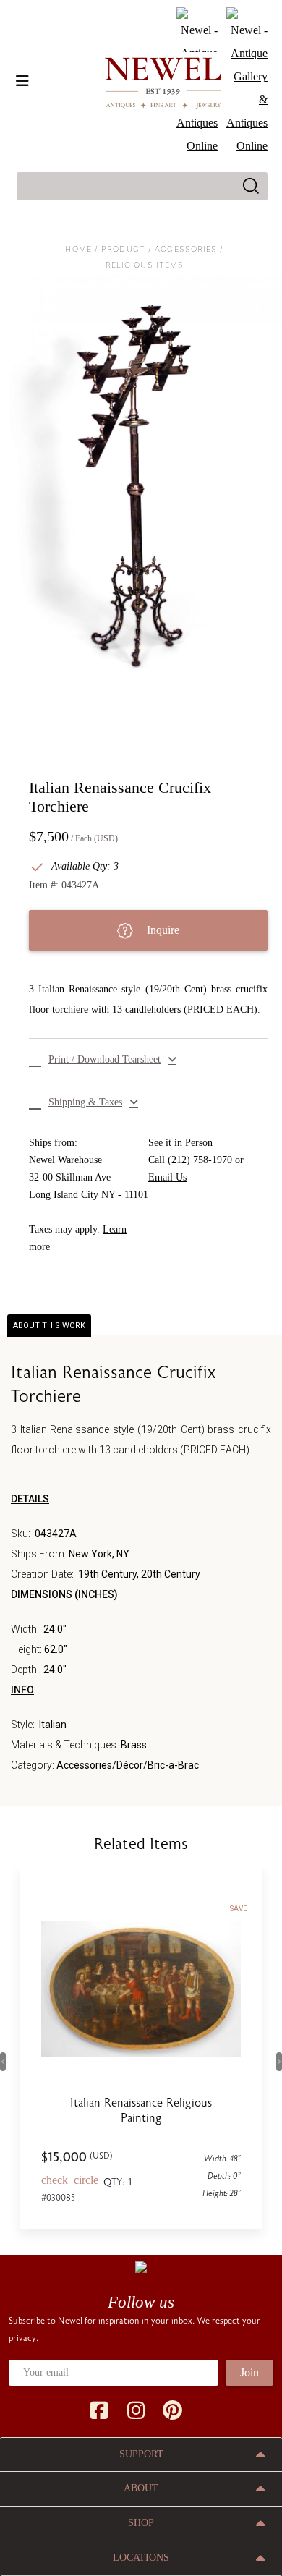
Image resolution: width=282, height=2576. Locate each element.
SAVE (239, 1909)
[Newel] (141, 2266)
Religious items (145, 265)
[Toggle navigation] (22, 81)
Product (123, 249)
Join (249, 2372)
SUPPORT (141, 2454)
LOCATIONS (141, 2558)
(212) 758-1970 (200, 1160)
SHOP (141, 2523)
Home (78, 249)
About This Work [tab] (49, 1326)
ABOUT (141, 2488)
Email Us (167, 1177)
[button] (148, 1060)
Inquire (162, 930)
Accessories (186, 249)
